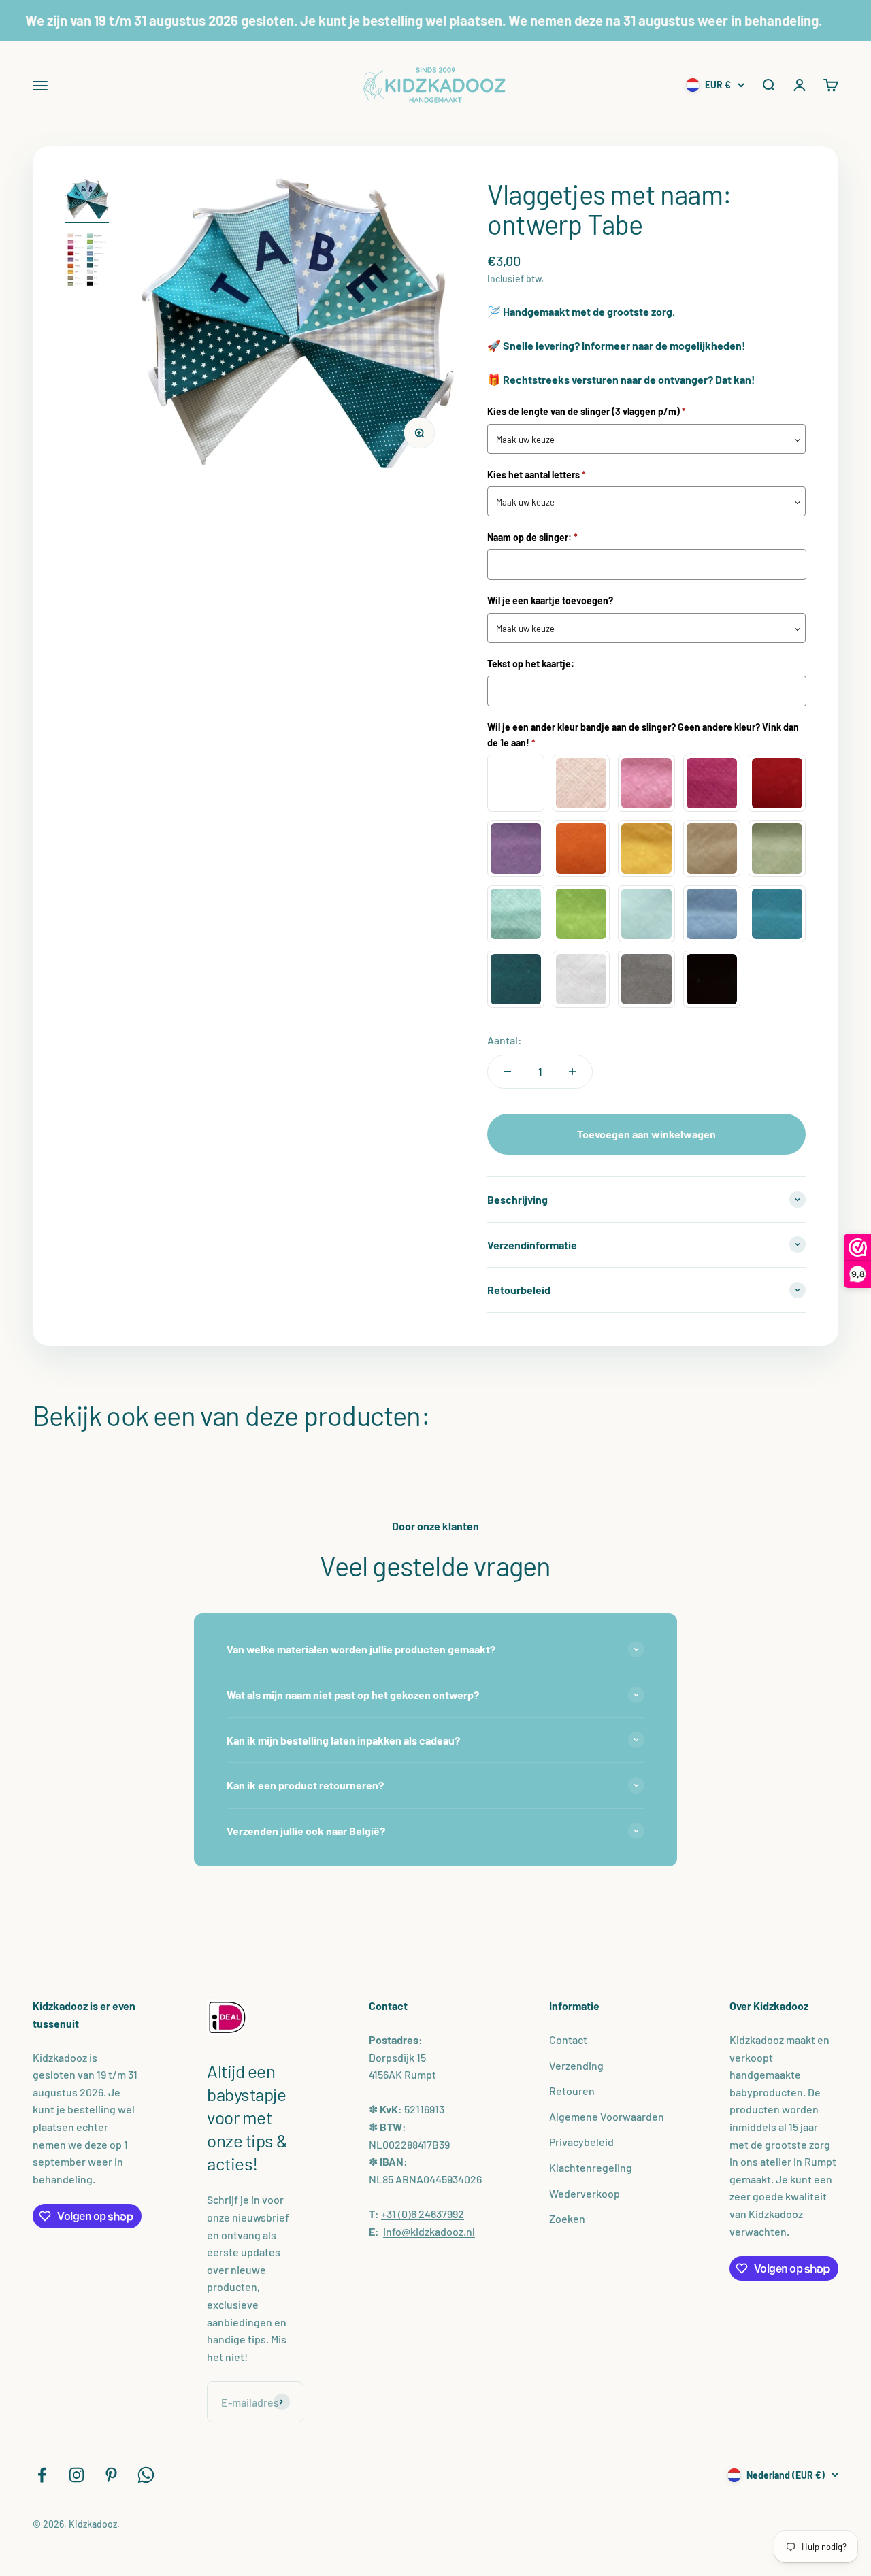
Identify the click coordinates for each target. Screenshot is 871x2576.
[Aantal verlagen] (508, 1072)
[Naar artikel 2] (87, 262)
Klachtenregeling (591, 2167)
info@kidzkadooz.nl (429, 2231)
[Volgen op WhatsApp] (146, 2475)
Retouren (572, 2091)
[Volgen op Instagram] (77, 2475)
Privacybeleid (581, 2142)
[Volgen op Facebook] (42, 2475)
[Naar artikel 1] (87, 201)
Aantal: (505, 1040)
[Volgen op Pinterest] (111, 2475)
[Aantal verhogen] (572, 1072)
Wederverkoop (585, 2193)
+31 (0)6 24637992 (423, 2214)
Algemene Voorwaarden (607, 2116)
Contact (568, 2040)
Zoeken (567, 2218)
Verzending (576, 2065)
